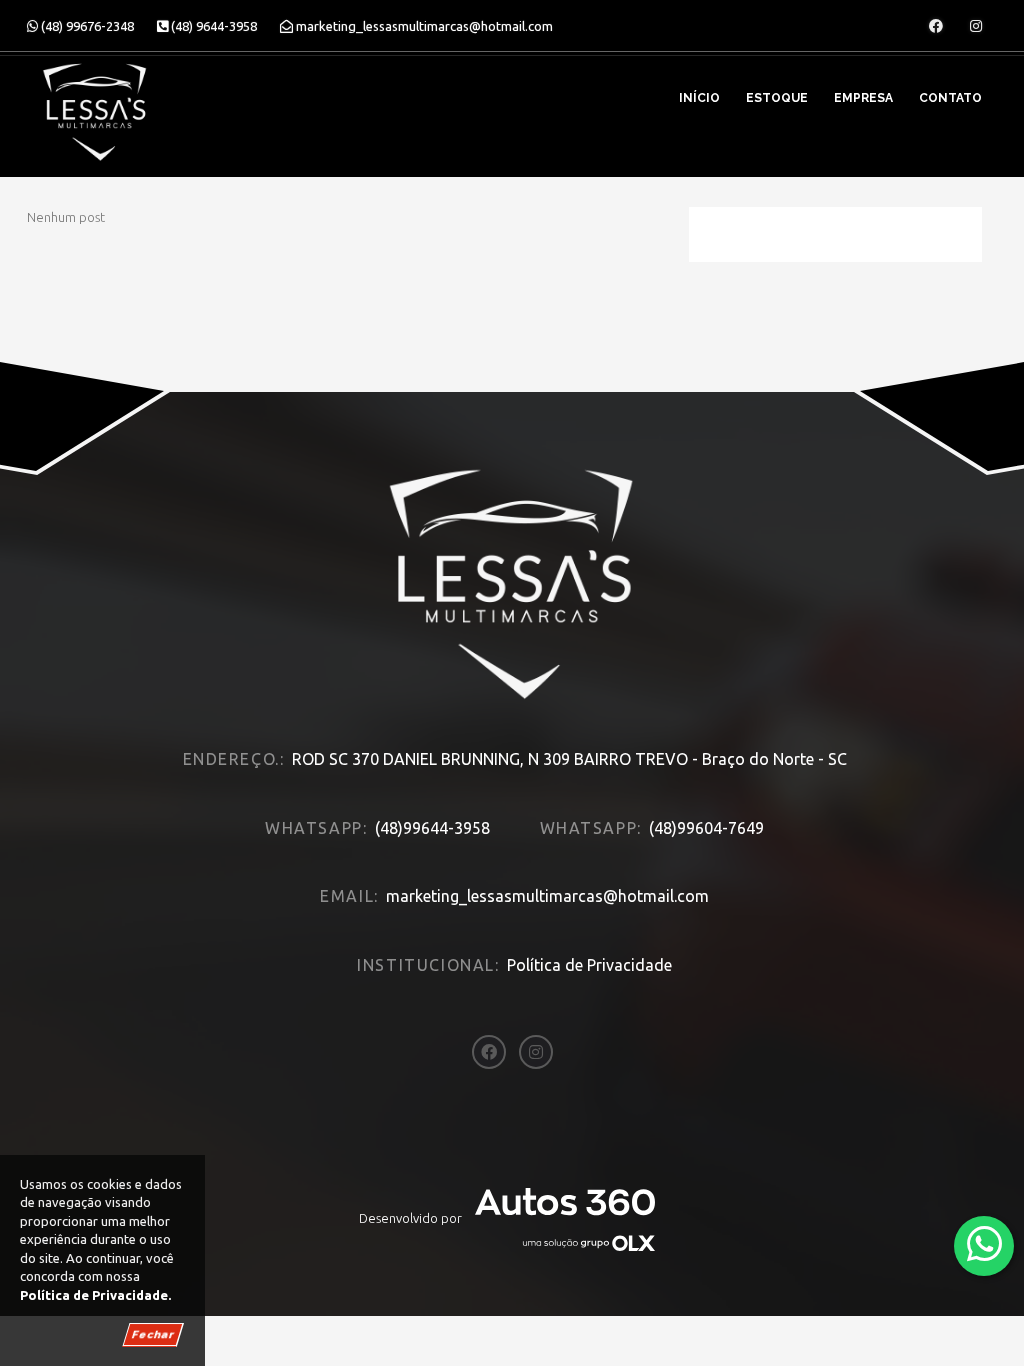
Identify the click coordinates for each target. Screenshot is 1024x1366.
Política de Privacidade (589, 965)
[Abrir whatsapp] (984, 1244)
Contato (950, 98)
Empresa (863, 98)
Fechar (153, 1334)
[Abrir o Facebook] (936, 26)
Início (699, 98)
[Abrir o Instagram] (976, 26)
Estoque (777, 98)
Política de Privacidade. (95, 1295)
